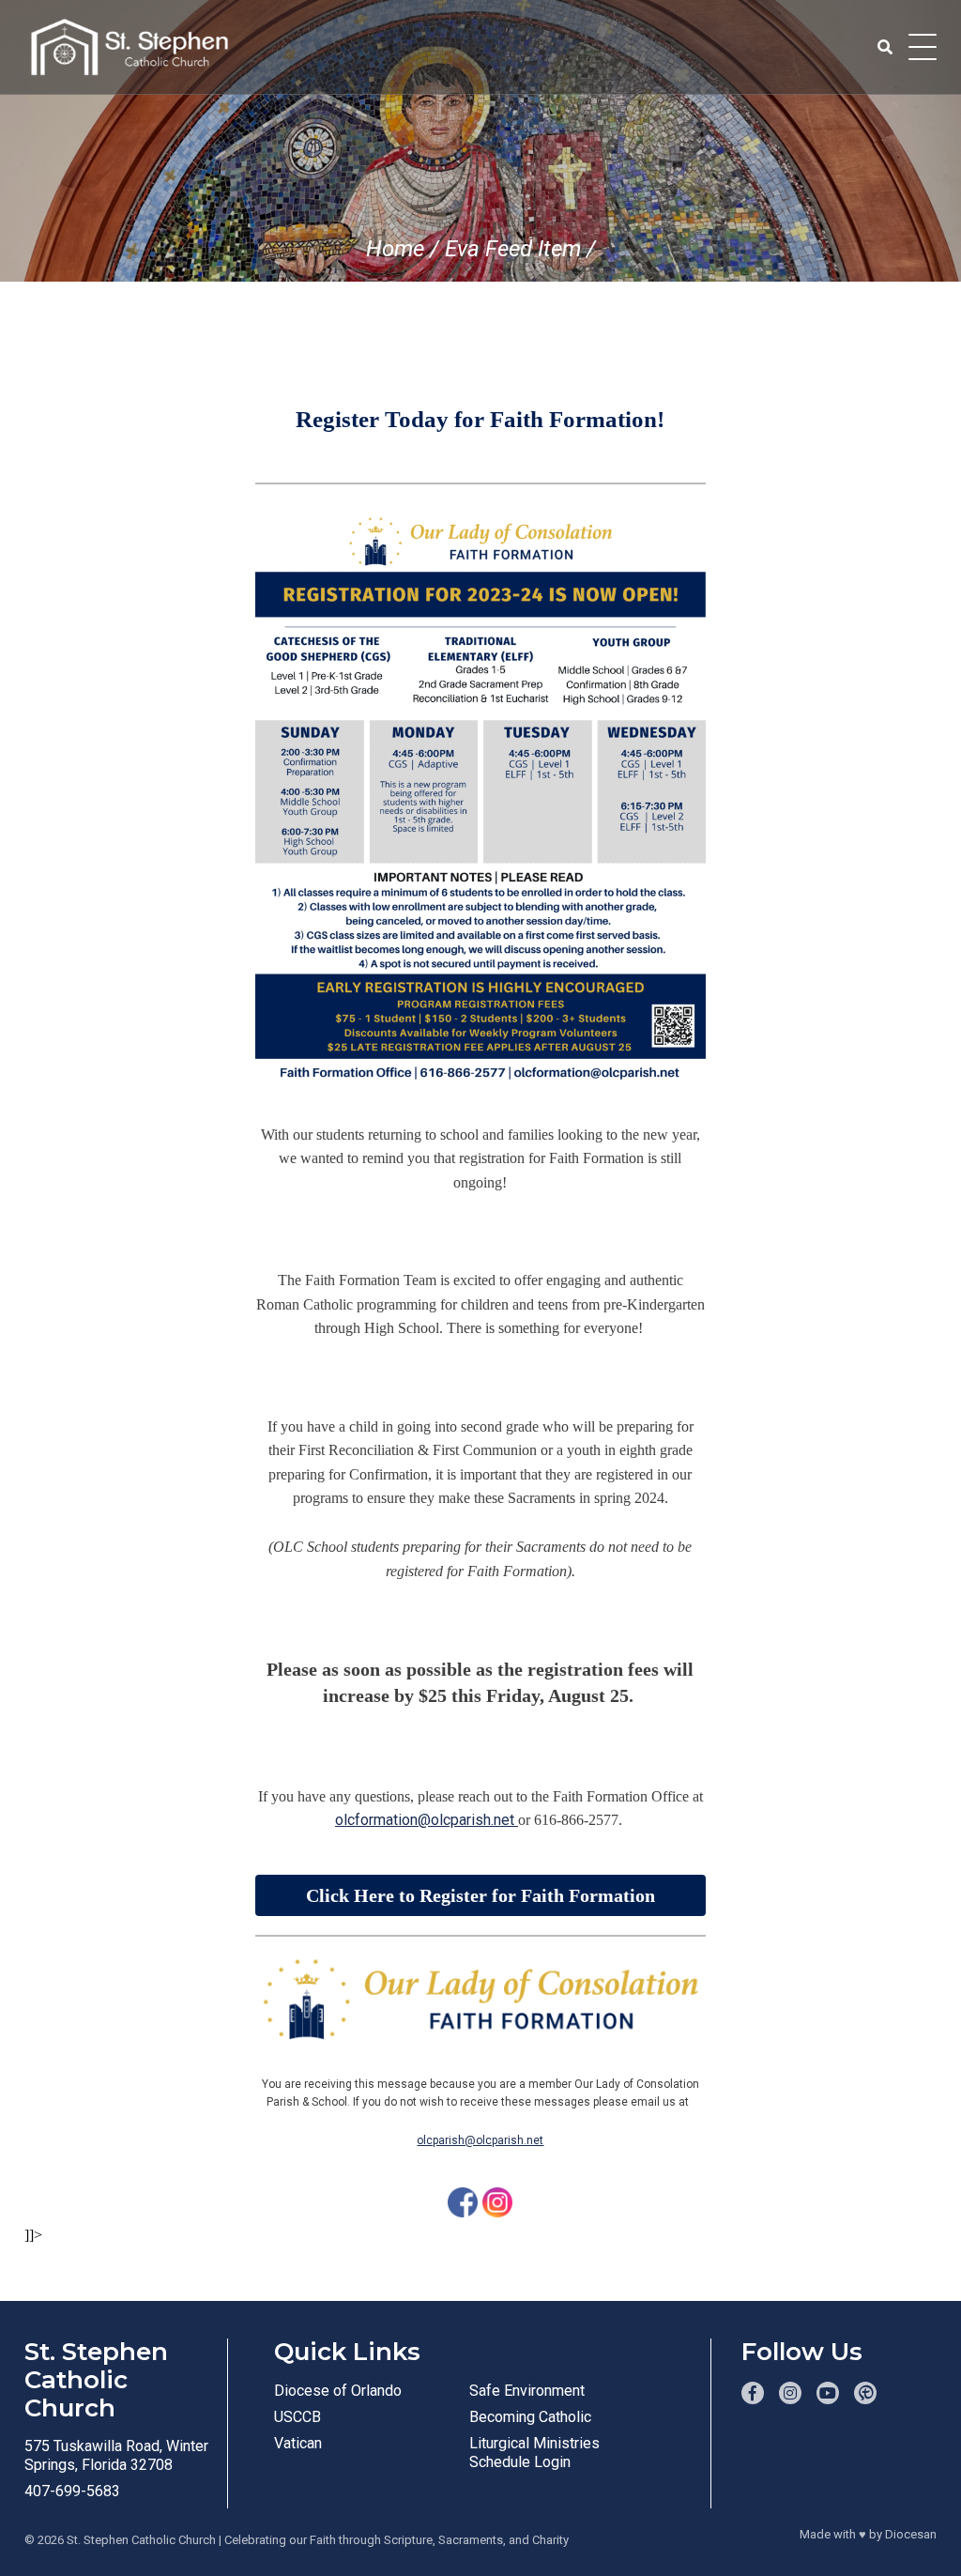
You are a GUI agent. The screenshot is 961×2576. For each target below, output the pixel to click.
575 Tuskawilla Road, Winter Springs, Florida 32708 (116, 2455)
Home (395, 249)
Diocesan (911, 2534)
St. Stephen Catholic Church (141, 2540)
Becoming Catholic (530, 2417)
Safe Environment (527, 2391)
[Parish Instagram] (790, 2393)
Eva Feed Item (513, 249)
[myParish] (865, 2393)
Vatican (298, 2443)
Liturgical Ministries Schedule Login (534, 2453)
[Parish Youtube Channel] (828, 2393)
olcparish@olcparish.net (480, 2140)
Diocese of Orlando (338, 2391)
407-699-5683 (72, 2491)
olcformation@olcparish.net (427, 1820)
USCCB (297, 2417)
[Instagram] (497, 2202)
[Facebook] (463, 2202)
